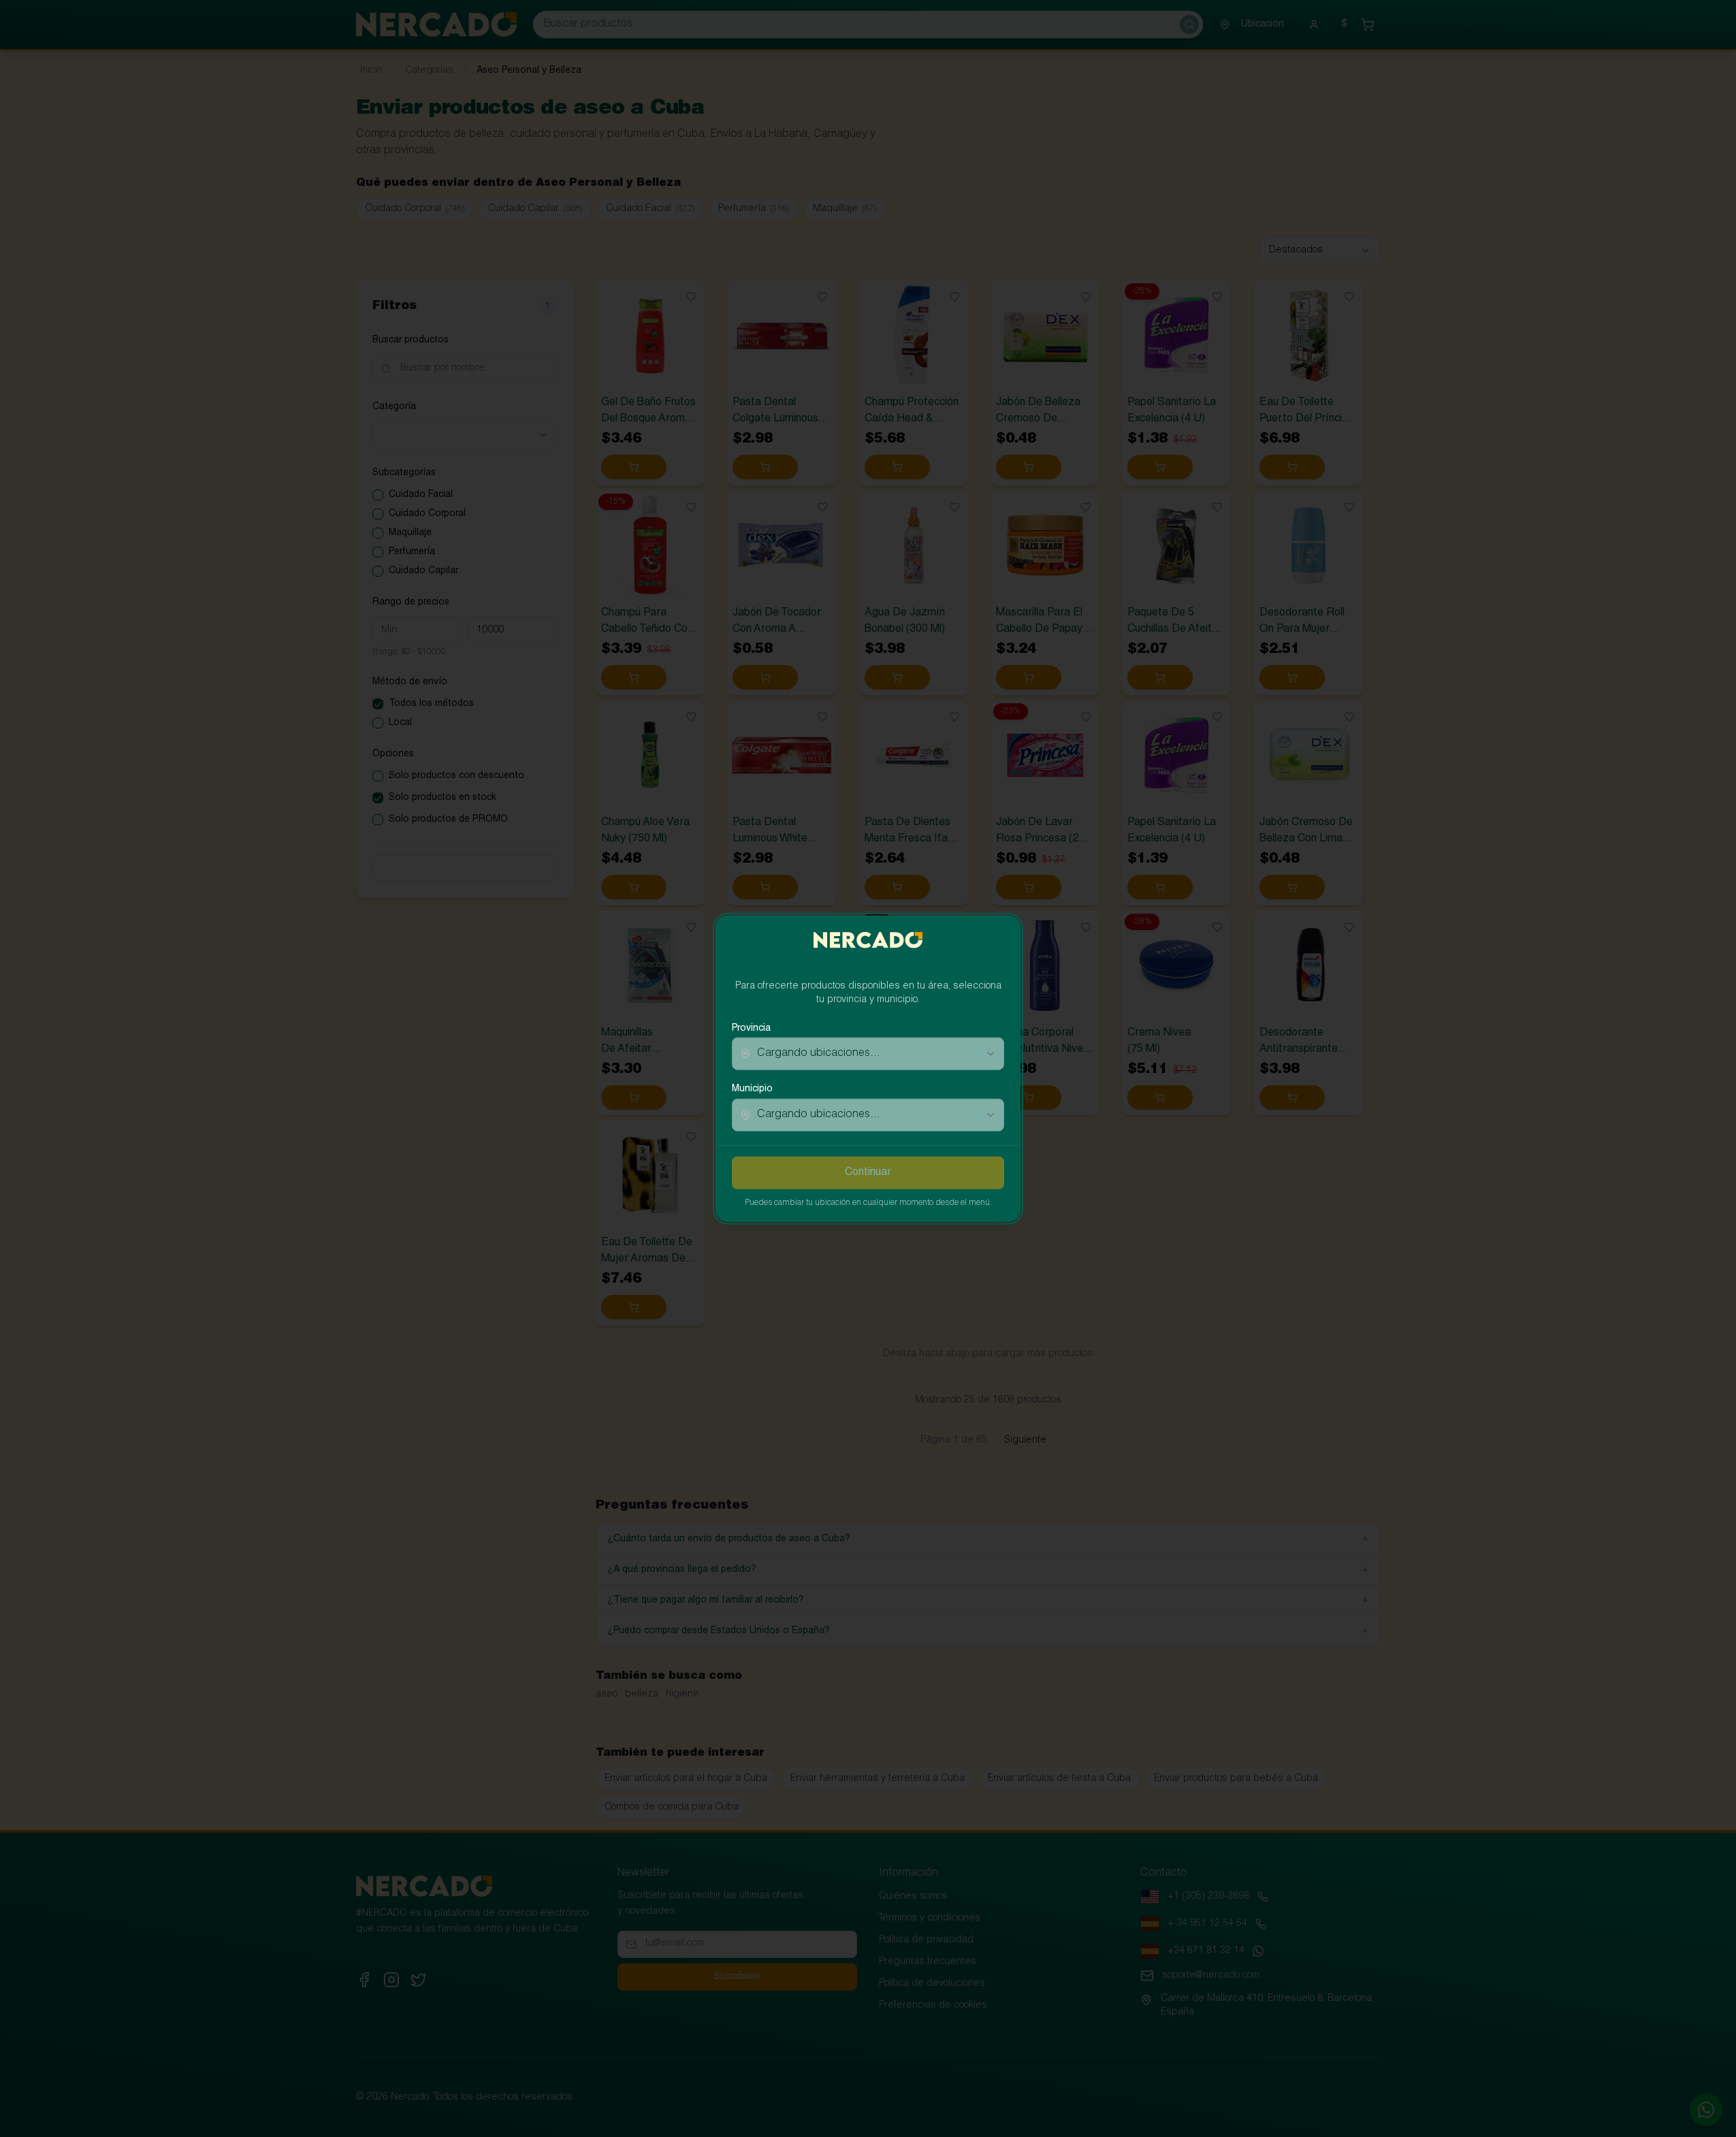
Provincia (751, 1029)
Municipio (752, 1089)
